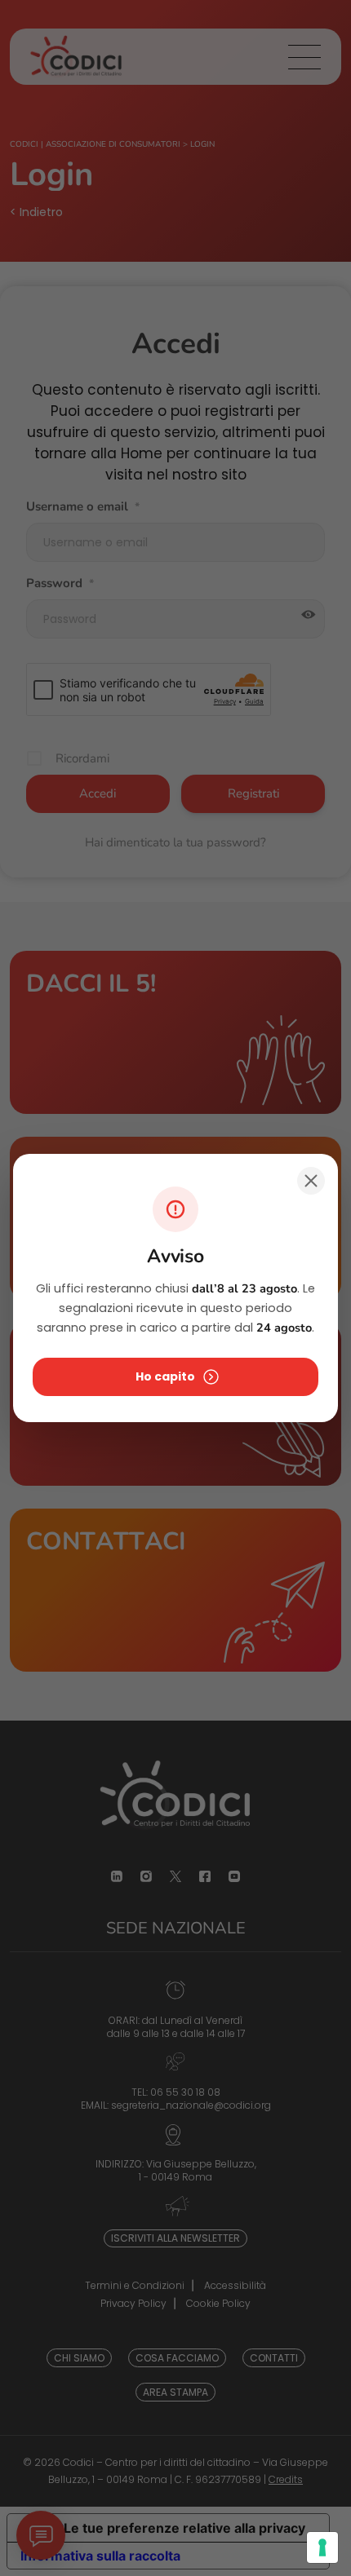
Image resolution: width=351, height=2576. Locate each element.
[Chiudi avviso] (311, 1181)
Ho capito (165, 1376)
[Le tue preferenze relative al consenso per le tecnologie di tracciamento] (322, 2547)
